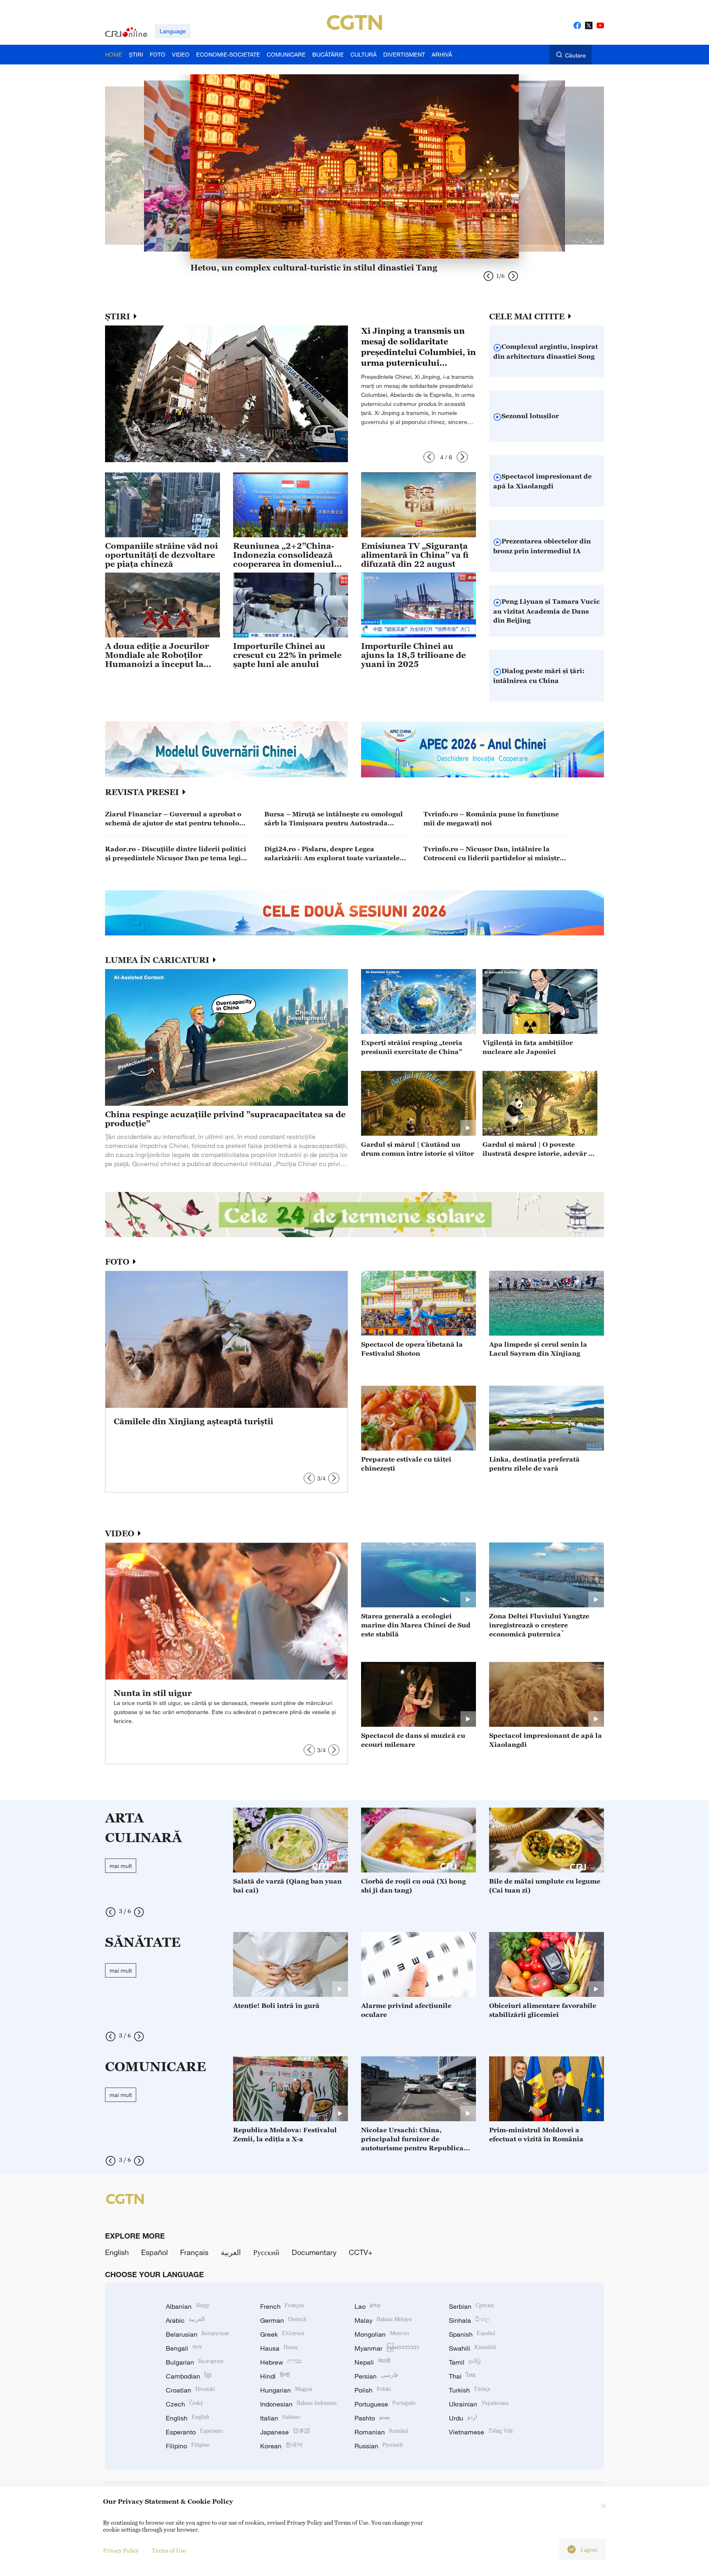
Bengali (184, 2348)
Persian (376, 2376)
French (282, 2306)
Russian (379, 2446)
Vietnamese (481, 2432)
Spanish (472, 2334)
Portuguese (385, 2404)
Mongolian (382, 2334)
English (117, 2252)
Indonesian (298, 2404)
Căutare (575, 55)
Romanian (381, 2432)
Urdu (463, 2418)
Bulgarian (195, 2362)
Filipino (188, 2446)
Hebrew (281, 2362)
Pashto (372, 2418)
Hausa (279, 2348)
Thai (462, 2376)
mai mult (121, 1866)
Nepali (372, 2362)
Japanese (285, 2432)
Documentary (314, 2252)
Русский (266, 2252)
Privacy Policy (121, 2550)
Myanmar (387, 2348)
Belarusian (197, 2334)
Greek (282, 2334)
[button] (429, 457)
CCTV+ (361, 2252)
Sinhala (469, 2320)
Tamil (465, 2362)
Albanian (188, 2306)
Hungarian (286, 2390)
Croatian (190, 2390)
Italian (280, 2418)
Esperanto (194, 2432)
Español (154, 2252)
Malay (383, 2320)
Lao (367, 2306)
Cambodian (189, 2376)
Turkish (470, 2390)
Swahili (473, 2348)
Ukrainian (479, 2404)
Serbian (471, 2306)
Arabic (185, 2320)
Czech (184, 2404)
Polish (373, 2390)
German (283, 2320)
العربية (231, 2252)
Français (194, 2252)
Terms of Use (169, 2550)
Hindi (275, 2376)
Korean (281, 2446)
